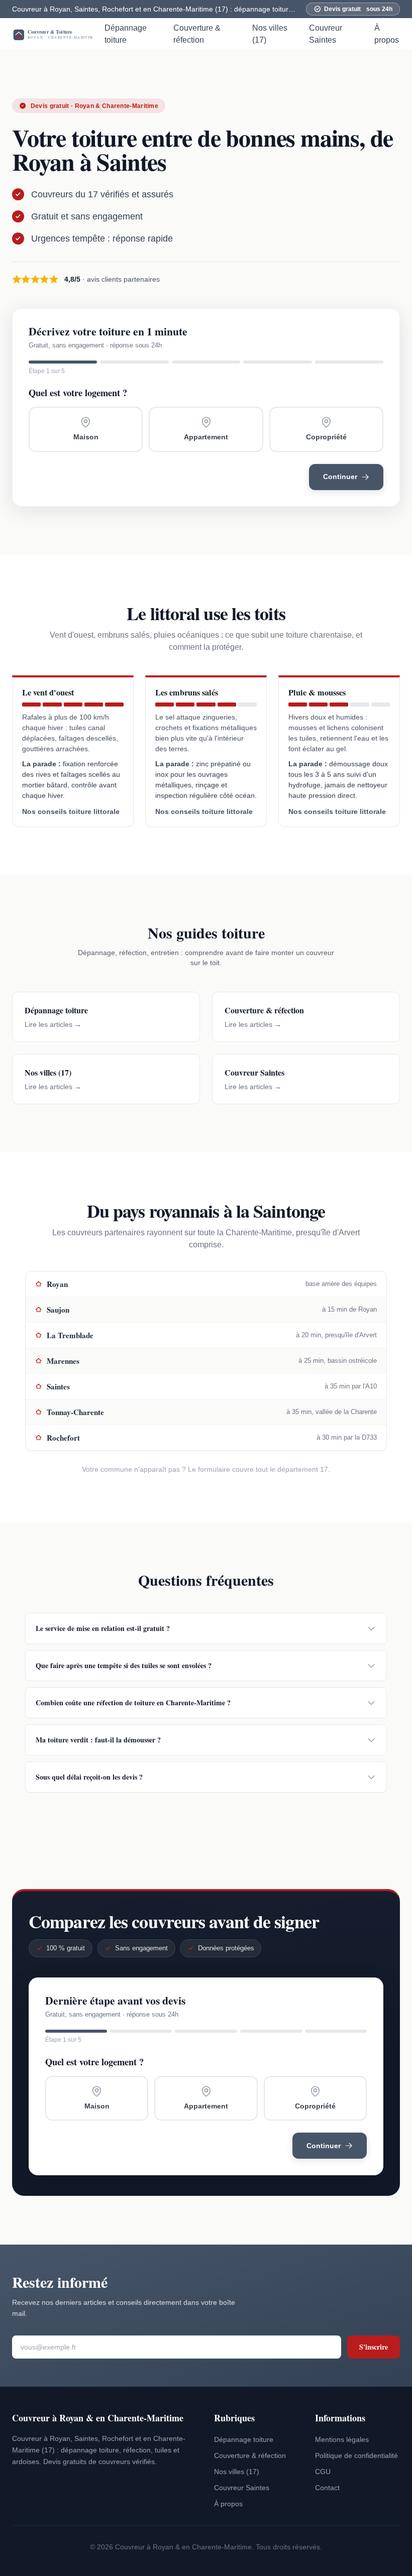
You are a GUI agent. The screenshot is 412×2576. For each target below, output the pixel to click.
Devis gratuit (358, 9)
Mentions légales (342, 2439)
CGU (323, 2472)
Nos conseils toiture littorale (71, 812)
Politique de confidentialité (356, 2455)
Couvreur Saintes (326, 34)
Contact (327, 2488)
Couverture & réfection (197, 34)
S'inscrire (374, 2347)
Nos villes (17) (270, 34)
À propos (387, 34)
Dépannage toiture (126, 34)
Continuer (340, 477)
